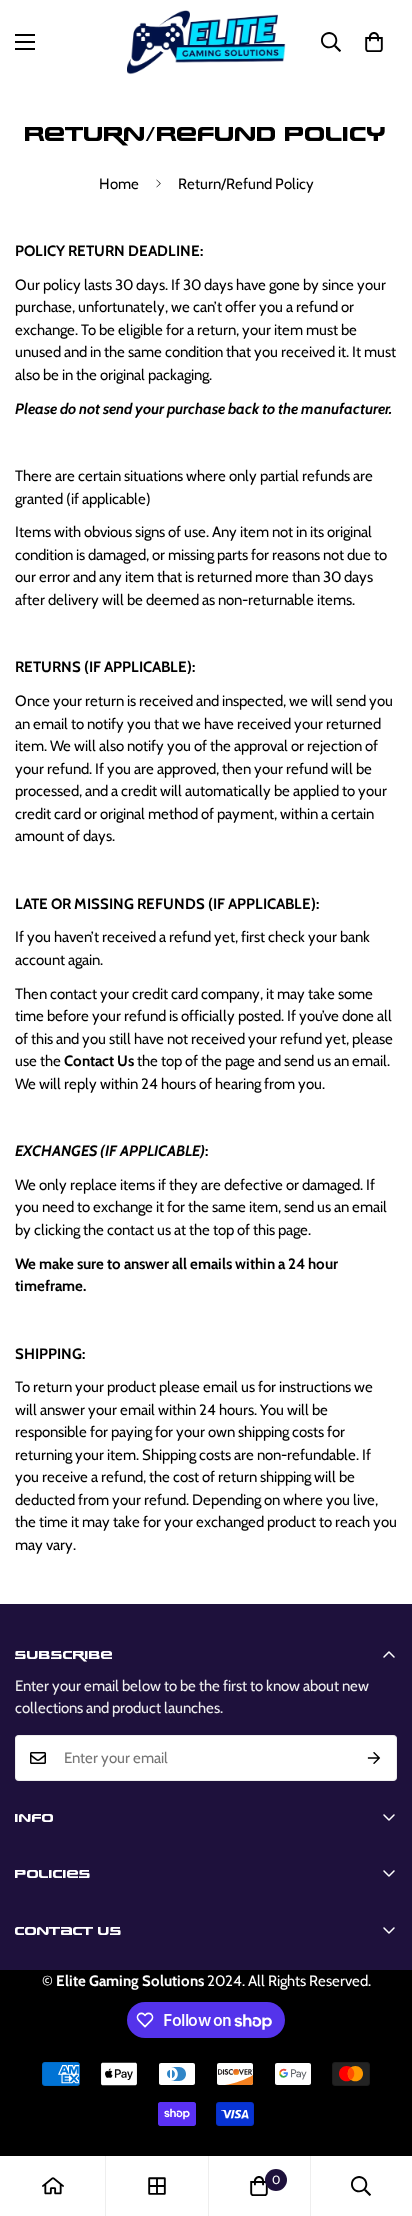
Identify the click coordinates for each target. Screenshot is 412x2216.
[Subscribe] (374, 1758)
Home (119, 184)
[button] (374, 42)
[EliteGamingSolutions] (206, 42)
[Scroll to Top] (376, 2110)
